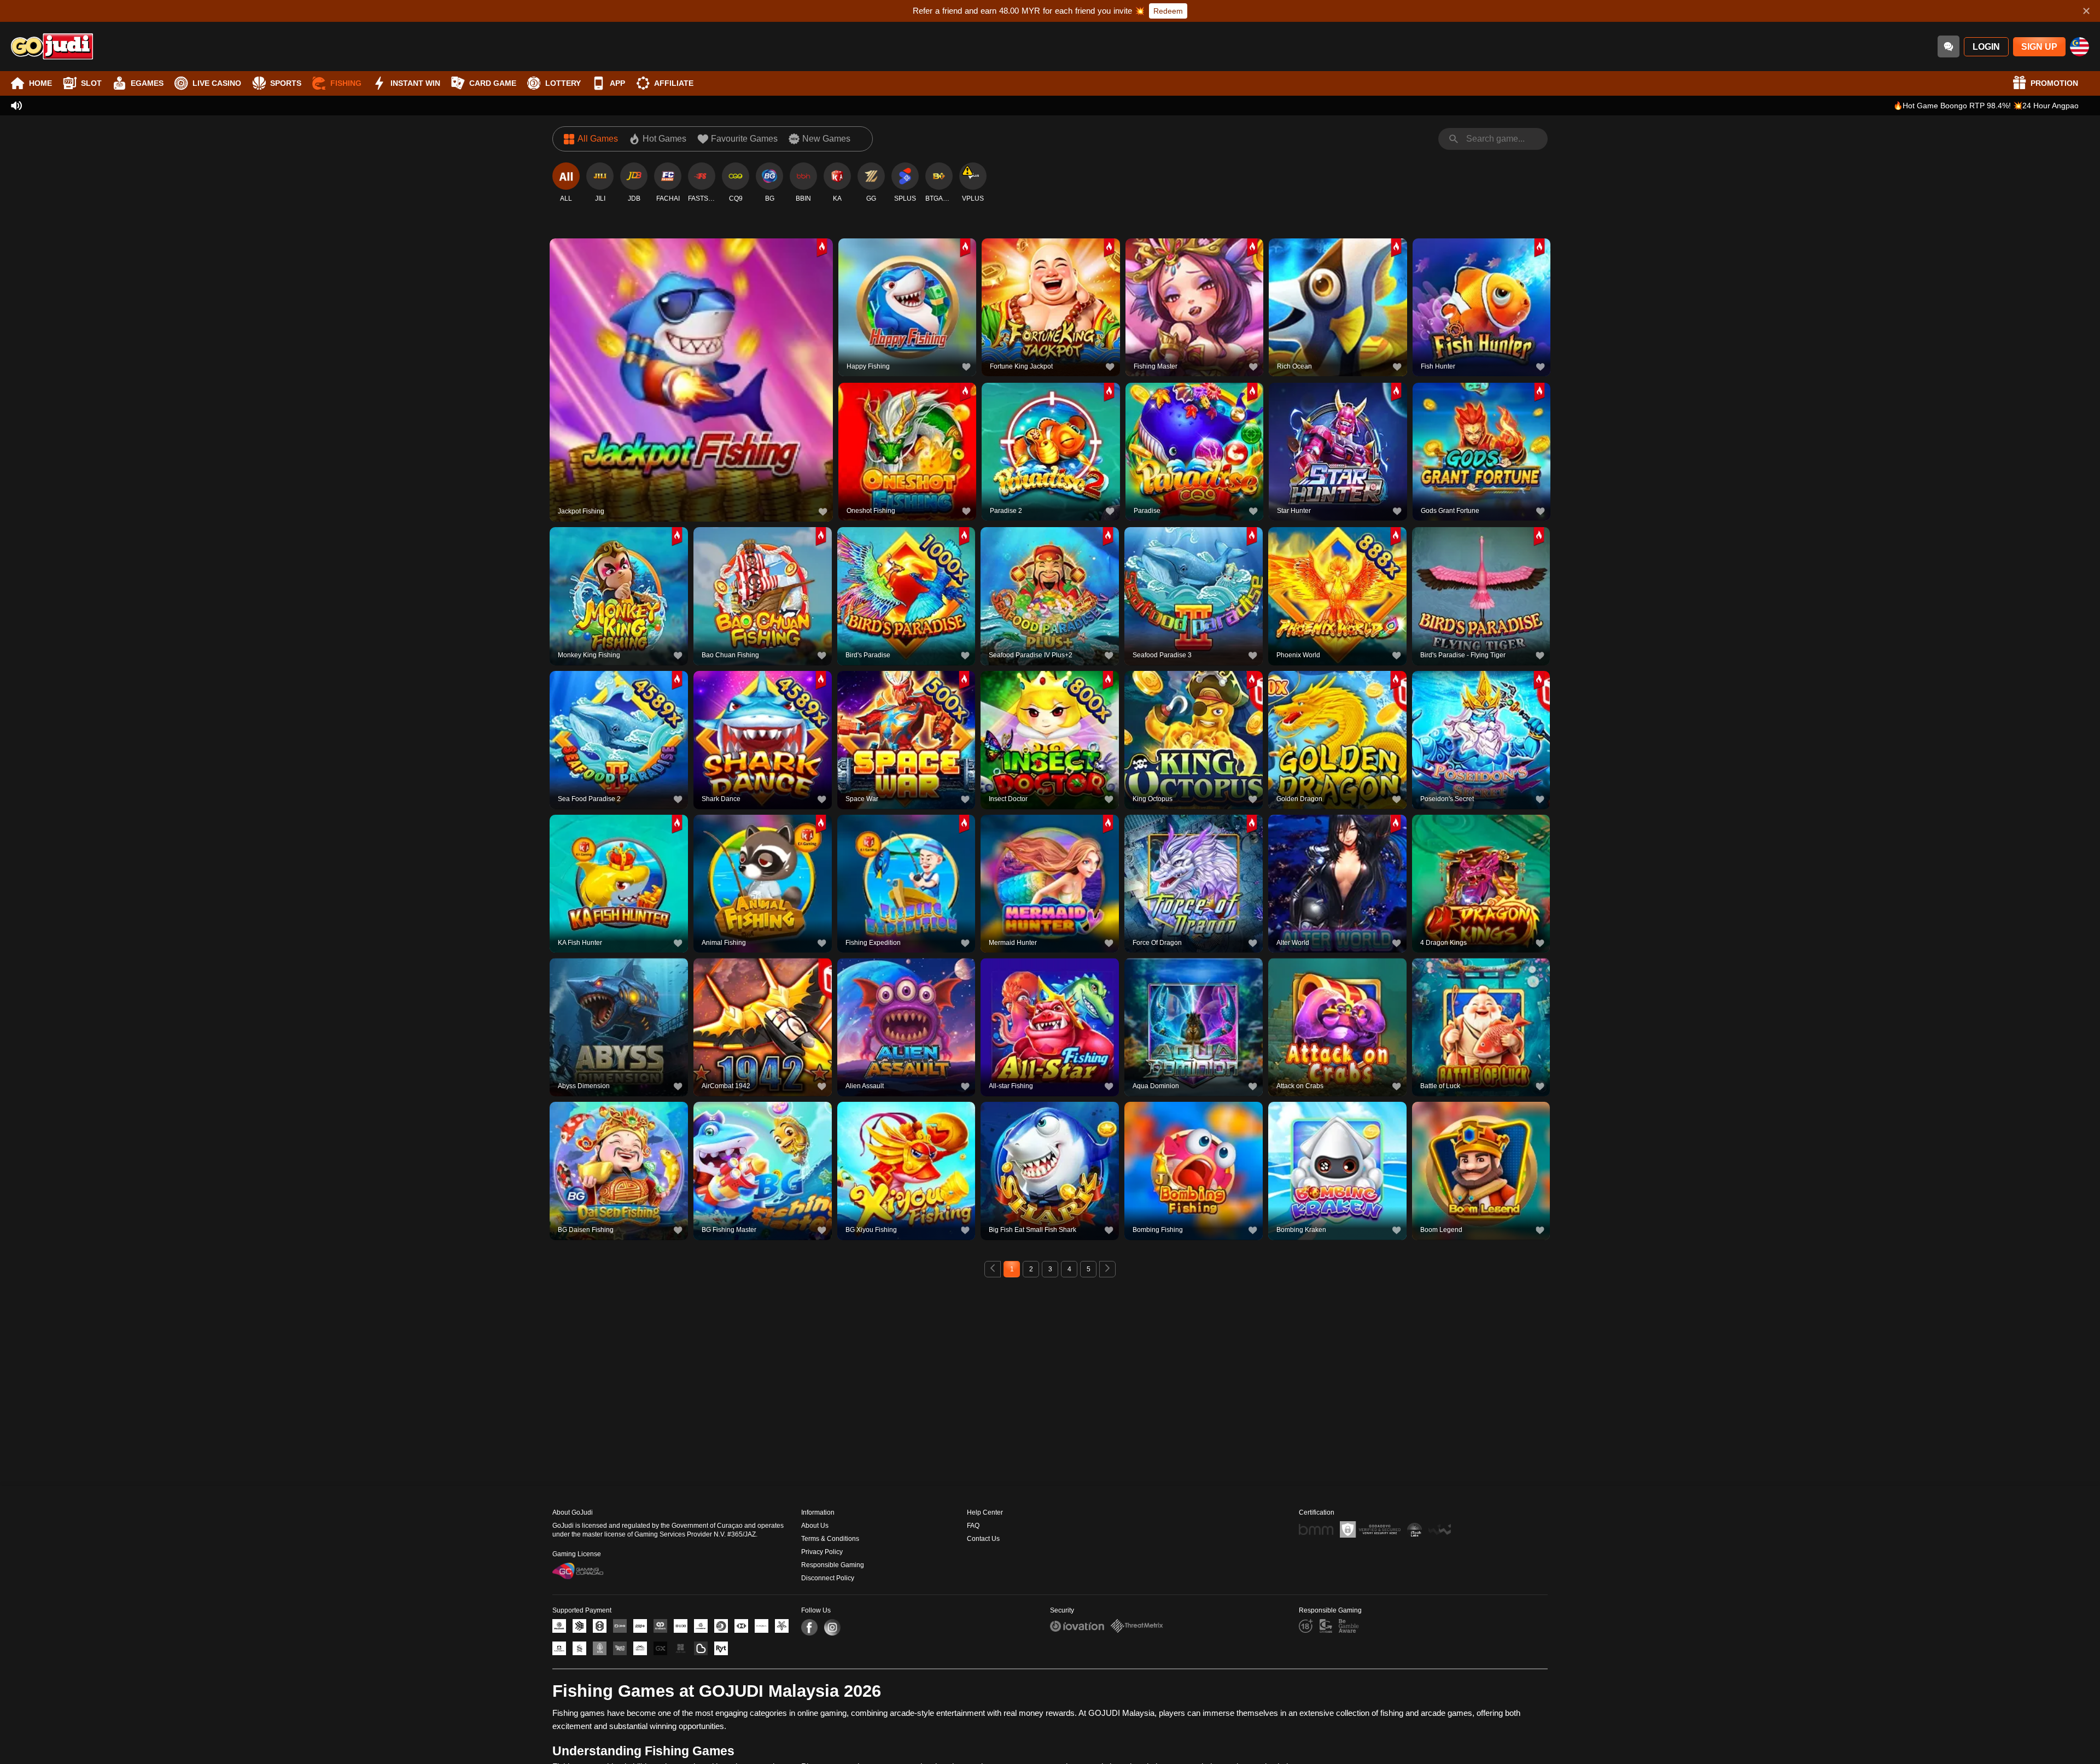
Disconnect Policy (828, 1578)
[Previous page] (993, 1269)
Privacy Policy (822, 1552)
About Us (815, 1526)
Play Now (692, 378)
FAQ (973, 1526)
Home (40, 83)
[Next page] (1107, 1269)
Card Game (493, 83)
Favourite (692, 353)
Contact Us (983, 1539)
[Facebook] (809, 1627)
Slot (91, 83)
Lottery (563, 83)
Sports (286, 83)
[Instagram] (832, 1627)
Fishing (346, 83)
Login (1986, 47)
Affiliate (674, 83)
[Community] (1949, 46)
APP (617, 83)
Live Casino (217, 83)
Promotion (2054, 83)
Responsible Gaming (833, 1565)
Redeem (1168, 11)
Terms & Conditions (830, 1539)
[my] (2079, 47)
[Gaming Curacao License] (578, 1571)
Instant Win (415, 83)
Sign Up (2039, 47)
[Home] (52, 46)
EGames (147, 83)
